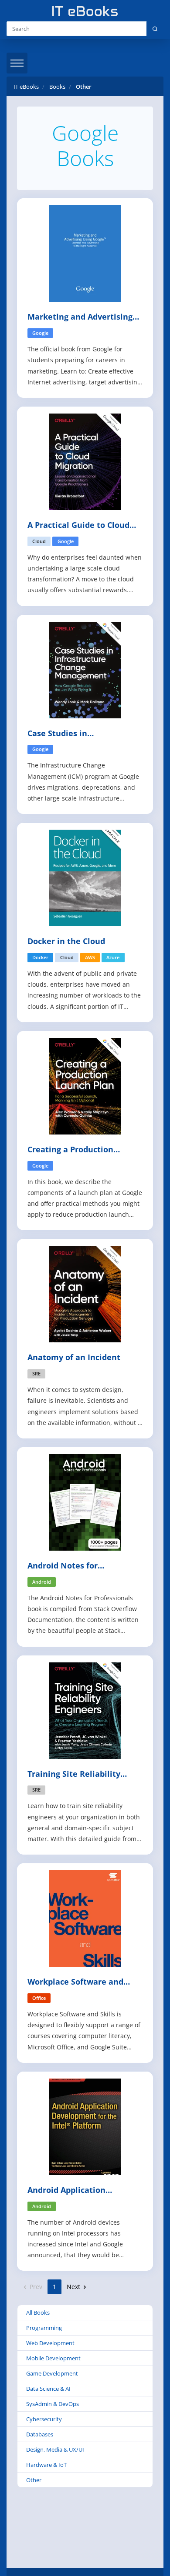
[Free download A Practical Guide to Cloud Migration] (85, 461)
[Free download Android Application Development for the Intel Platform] (85, 2126)
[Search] (155, 29)
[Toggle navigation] (17, 63)
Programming (44, 2328)
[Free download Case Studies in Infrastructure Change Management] (85, 669)
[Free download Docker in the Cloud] (85, 877)
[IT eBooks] (85, 11)
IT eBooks (26, 87)
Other (34, 2480)
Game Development (52, 2373)
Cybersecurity (44, 2419)
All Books (38, 2312)
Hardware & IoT (46, 2465)
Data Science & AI (48, 2389)
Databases (40, 2434)
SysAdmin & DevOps (53, 2404)
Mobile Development (53, 2358)
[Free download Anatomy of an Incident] (85, 1293)
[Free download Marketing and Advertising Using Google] (85, 253)
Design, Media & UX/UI (55, 2449)
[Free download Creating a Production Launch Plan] (85, 1086)
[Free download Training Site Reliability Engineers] (85, 1710)
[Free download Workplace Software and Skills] (85, 1918)
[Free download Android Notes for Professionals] (85, 1502)
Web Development (50, 2343)
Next (74, 2287)
